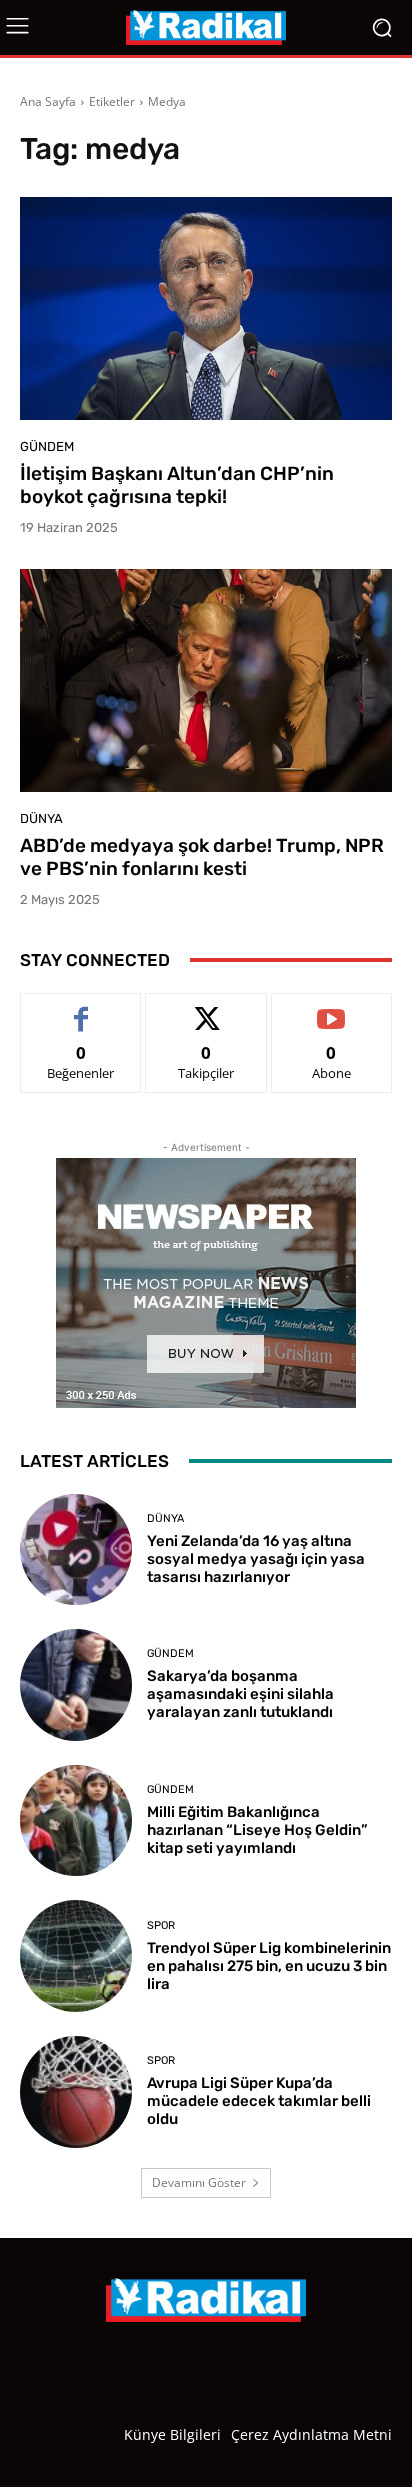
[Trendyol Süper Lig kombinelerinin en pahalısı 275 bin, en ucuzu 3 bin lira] (76, 1956)
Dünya (41, 818)
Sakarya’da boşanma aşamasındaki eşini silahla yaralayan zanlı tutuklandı (240, 1694)
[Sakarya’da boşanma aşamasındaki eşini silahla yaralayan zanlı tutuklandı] (76, 1685)
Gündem (47, 446)
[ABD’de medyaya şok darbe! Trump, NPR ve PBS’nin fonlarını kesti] (206, 680)
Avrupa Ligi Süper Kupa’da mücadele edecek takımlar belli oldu (259, 2101)
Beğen (81, 1008)
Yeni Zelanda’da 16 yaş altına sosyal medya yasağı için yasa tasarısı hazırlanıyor (256, 1559)
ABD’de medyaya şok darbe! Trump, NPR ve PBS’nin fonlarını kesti (202, 857)
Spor (161, 1925)
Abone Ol (331, 1008)
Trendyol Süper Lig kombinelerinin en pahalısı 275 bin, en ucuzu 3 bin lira (269, 1966)
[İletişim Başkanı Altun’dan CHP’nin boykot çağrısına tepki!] (206, 308)
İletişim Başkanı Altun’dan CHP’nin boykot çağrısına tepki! (177, 485)
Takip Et (206, 1008)
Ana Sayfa (48, 101)
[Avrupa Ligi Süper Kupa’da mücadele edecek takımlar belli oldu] (76, 2092)
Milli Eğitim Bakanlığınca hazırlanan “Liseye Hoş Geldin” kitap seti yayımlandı (257, 1830)
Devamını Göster (199, 2182)
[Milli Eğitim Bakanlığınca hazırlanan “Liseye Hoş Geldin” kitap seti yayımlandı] (76, 1821)
